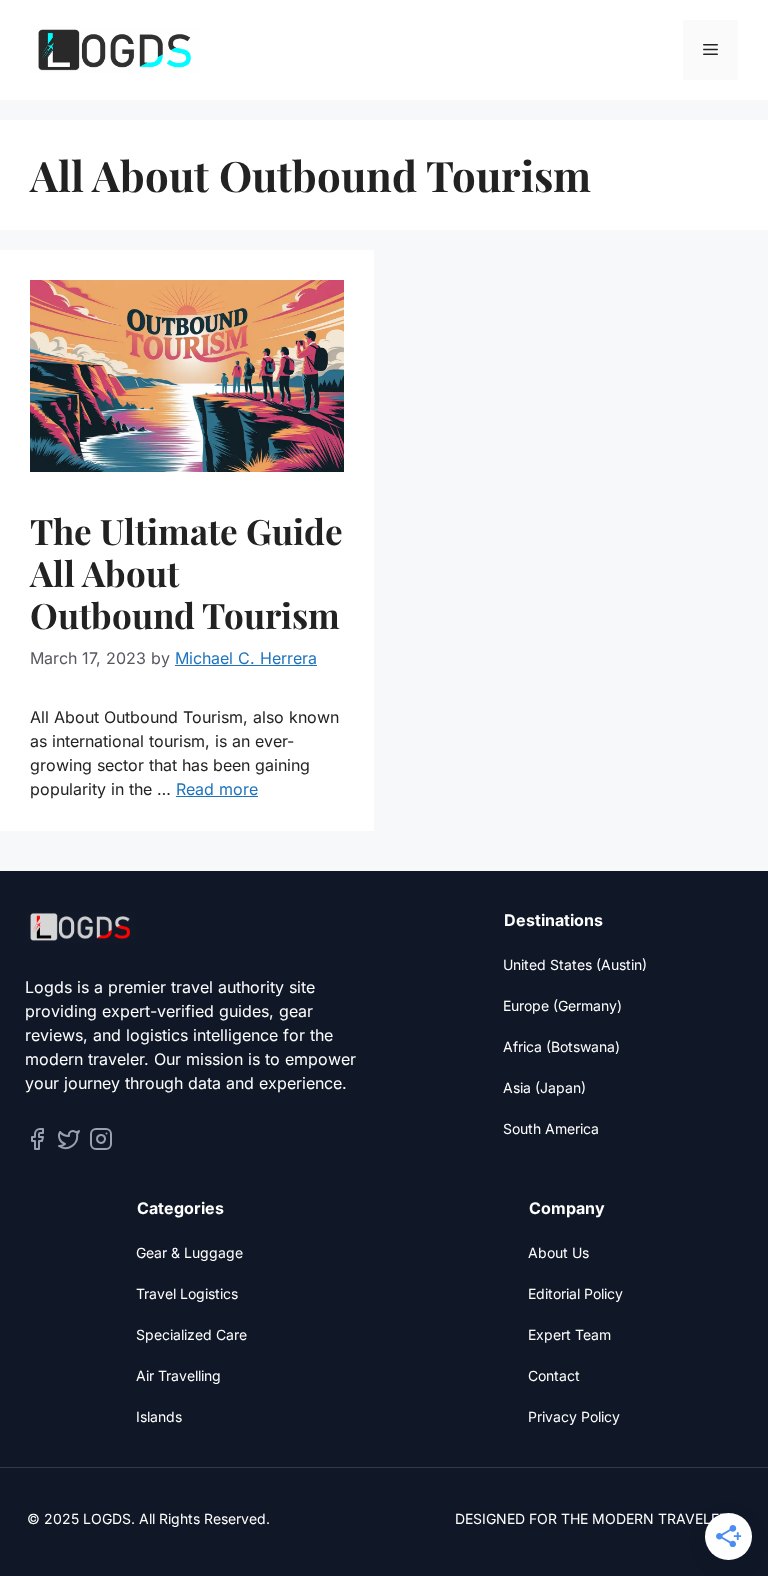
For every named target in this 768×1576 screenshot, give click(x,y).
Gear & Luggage (189, 1252)
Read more (217, 789)
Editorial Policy (575, 1293)
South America (551, 1128)
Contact (554, 1375)
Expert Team (569, 1334)
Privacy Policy (574, 1416)
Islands (159, 1416)
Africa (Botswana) (561, 1046)
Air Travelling (178, 1375)
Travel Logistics (187, 1293)
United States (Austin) (575, 964)
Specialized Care (191, 1334)
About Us (558, 1252)
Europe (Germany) (562, 1005)
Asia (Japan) (544, 1087)
